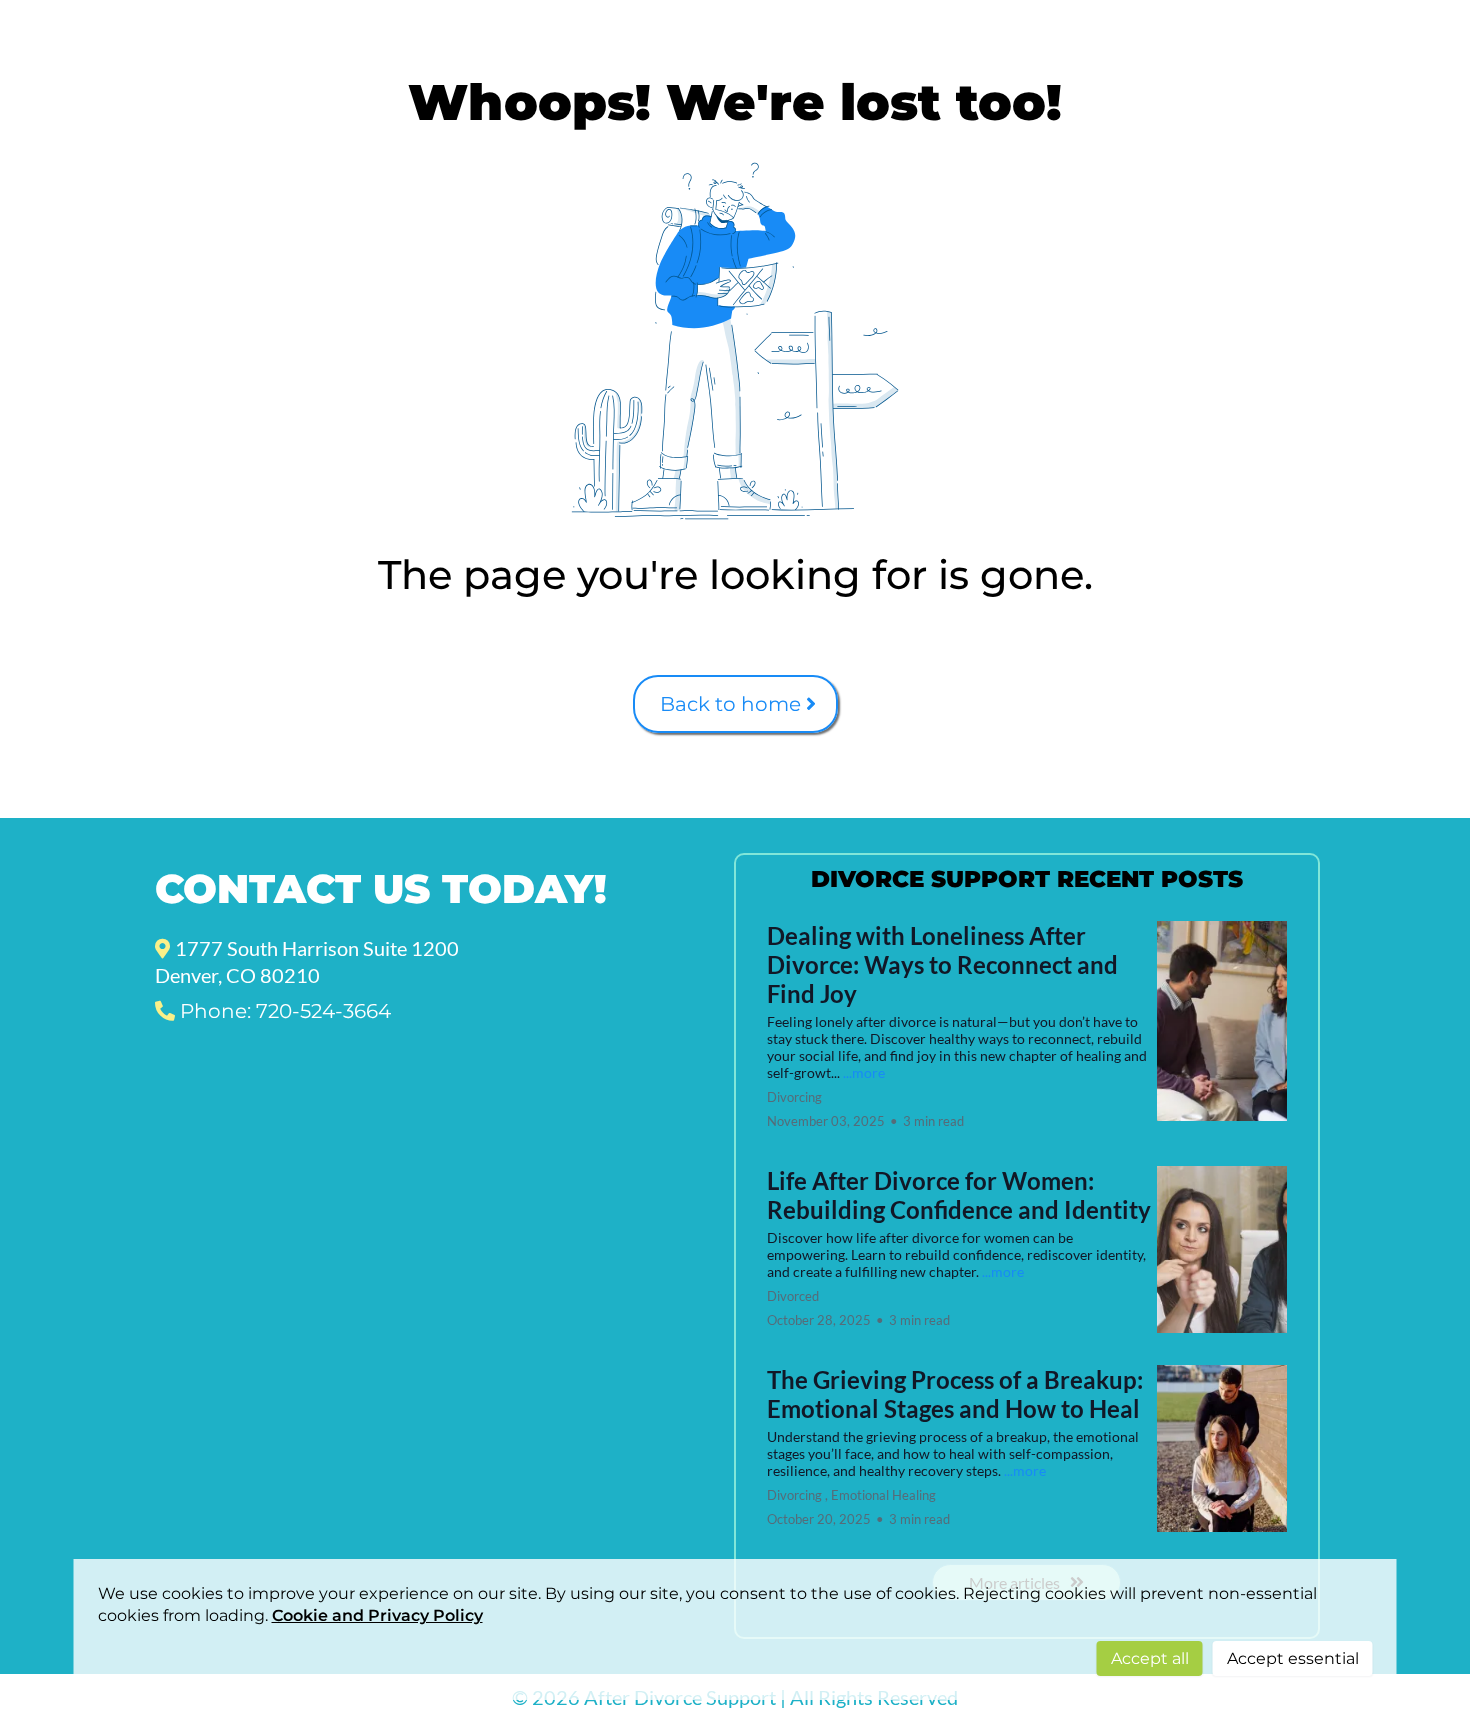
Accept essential (1293, 1658)
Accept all (1150, 1658)
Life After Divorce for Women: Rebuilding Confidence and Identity (959, 1195)
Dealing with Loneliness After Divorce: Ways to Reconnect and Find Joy (942, 964)
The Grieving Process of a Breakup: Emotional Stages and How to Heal (955, 1394)
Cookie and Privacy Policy (377, 1615)
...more (864, 1072)
